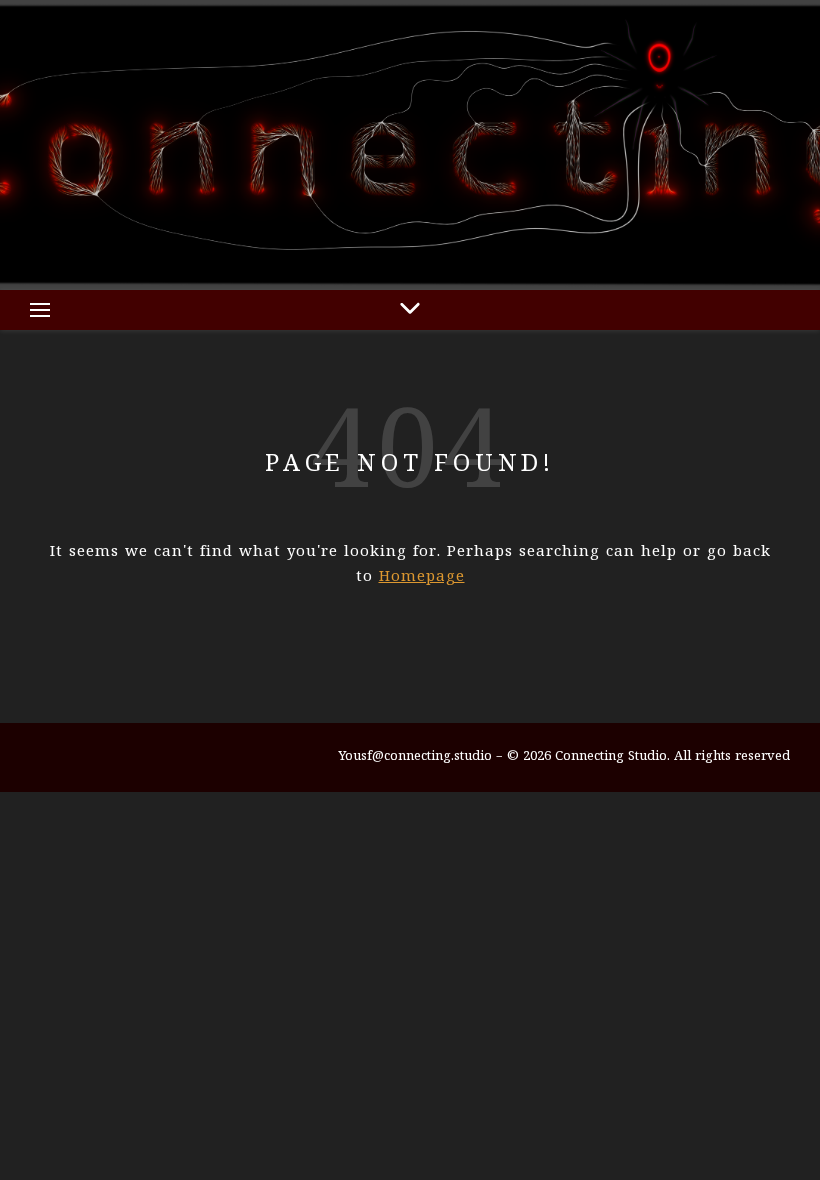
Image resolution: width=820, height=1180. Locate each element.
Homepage (422, 577)
